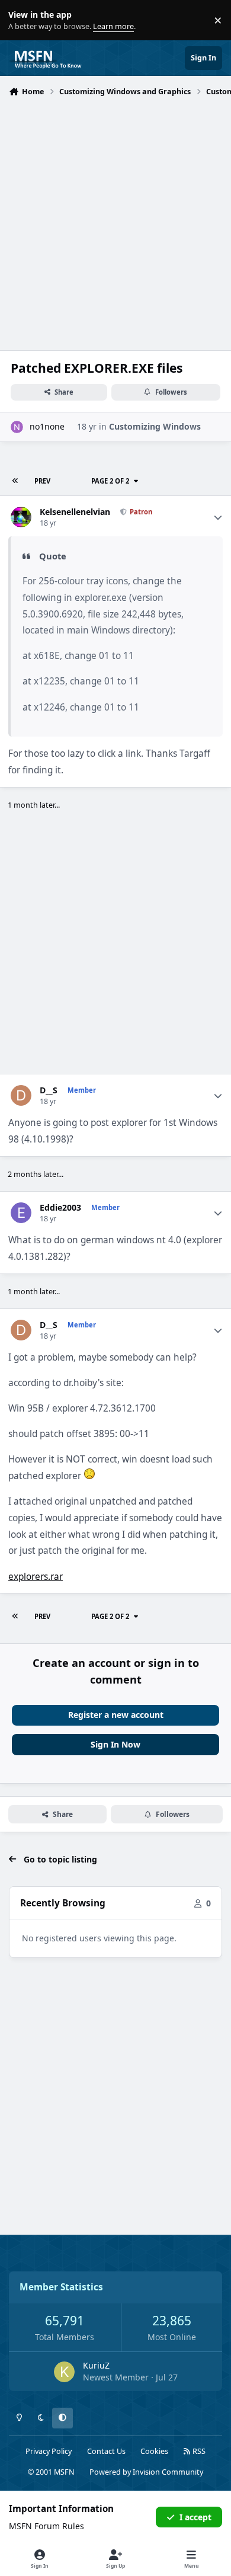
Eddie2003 (60, 1208)
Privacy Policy (49, 2451)
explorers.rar (36, 1577)
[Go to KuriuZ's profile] (64, 2372)
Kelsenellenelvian (75, 512)
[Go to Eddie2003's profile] (21, 1213)
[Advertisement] (115, 222)
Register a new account (116, 1715)
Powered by (146, 2472)
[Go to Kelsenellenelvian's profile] (21, 517)
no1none (47, 426)
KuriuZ (96, 2365)
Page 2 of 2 (110, 481)
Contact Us (106, 2451)
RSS (198, 2451)
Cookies (154, 2451)
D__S (49, 1090)
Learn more (23, 20)
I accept (195, 2517)
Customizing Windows (155, 426)
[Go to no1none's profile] (17, 427)
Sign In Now (115, 1744)
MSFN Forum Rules (46, 2526)
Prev (42, 481)
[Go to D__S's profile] (21, 1095)
